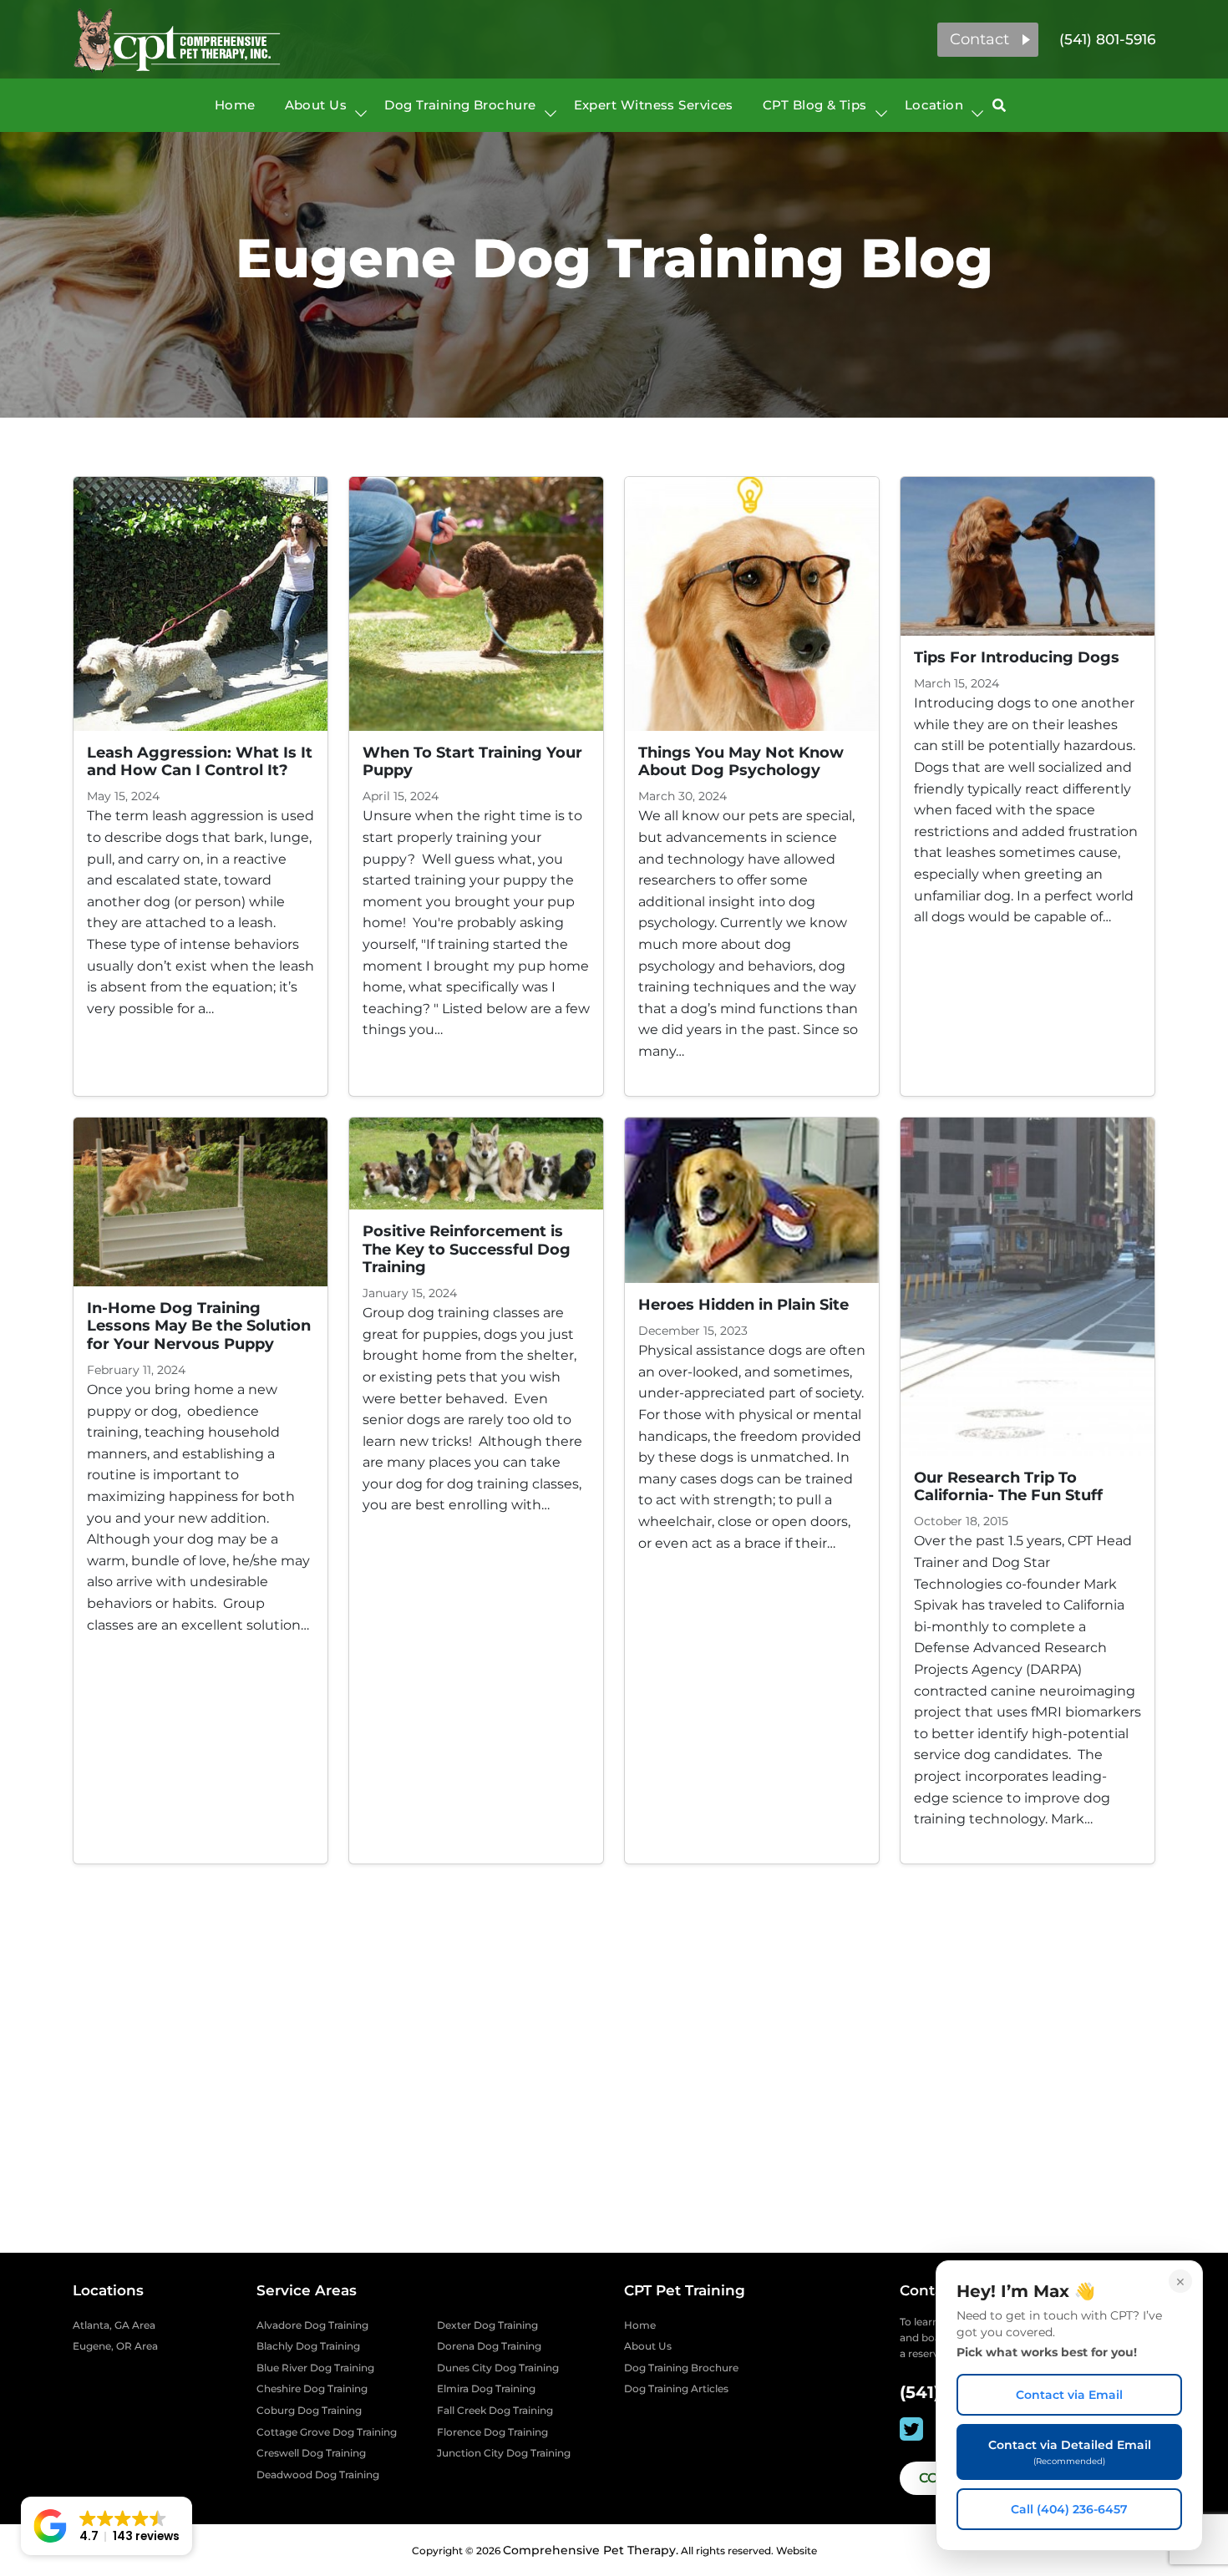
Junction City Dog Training (504, 2453)
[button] (988, 40)
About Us (316, 105)
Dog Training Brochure (460, 105)
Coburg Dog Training (309, 2410)
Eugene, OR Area (115, 2346)
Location (934, 105)
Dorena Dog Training (489, 2346)
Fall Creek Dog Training (495, 2410)
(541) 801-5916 (1107, 39)
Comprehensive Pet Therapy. (591, 2550)
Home (235, 105)
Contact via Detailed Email (1070, 2452)
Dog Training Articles (676, 2388)
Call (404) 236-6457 (1069, 2509)
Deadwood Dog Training (318, 2475)
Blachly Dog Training (308, 2346)
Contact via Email (1069, 2395)
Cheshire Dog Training (312, 2388)
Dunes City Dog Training (498, 2368)
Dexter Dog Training (487, 2325)
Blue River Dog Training (315, 2368)
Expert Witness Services (654, 105)
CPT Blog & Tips (815, 105)
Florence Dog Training (492, 2432)
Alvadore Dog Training (312, 2325)
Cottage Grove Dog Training (327, 2432)
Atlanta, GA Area (114, 2325)
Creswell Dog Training (311, 2453)
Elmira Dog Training (486, 2388)
